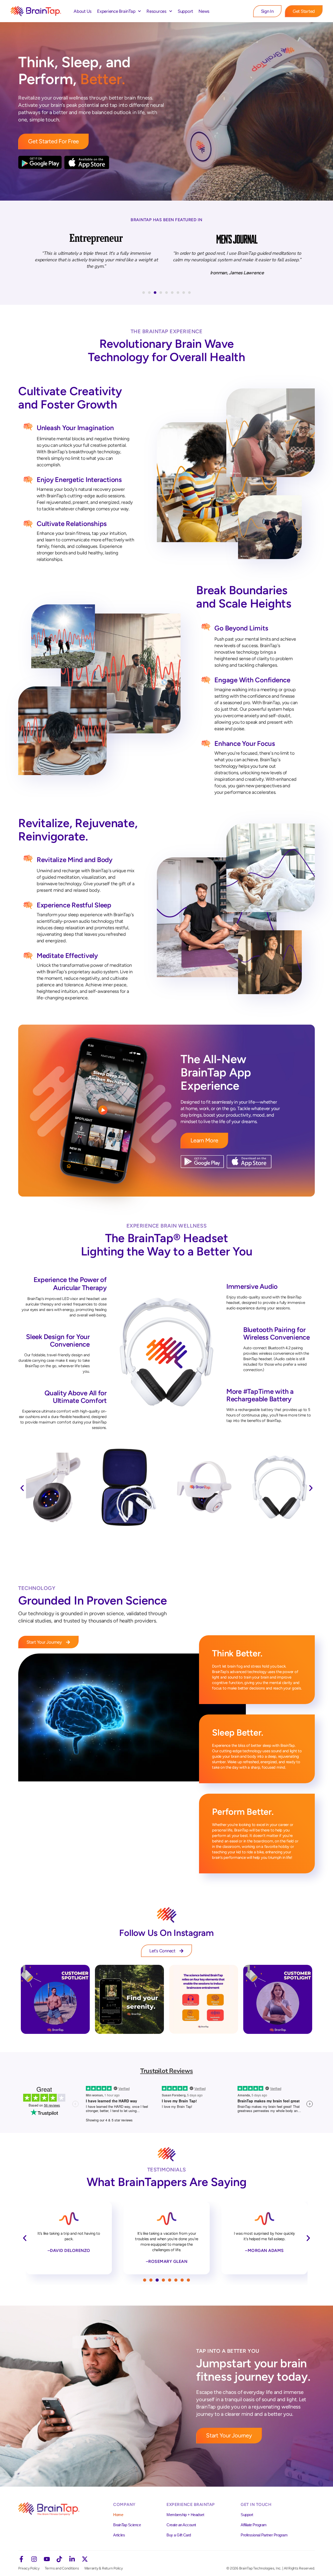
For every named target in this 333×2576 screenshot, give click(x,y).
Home (118, 2515)
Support (185, 11)
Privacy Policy (29, 2568)
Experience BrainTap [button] (116, 11)
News (204, 11)
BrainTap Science (127, 2525)
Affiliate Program (254, 2525)
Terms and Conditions (62, 2568)
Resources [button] (156, 11)
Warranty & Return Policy (104, 2568)
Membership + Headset (185, 2515)
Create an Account (181, 2525)
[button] (144, 293)
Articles (119, 2535)
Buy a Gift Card (179, 2535)
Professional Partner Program (264, 2535)
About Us (83, 11)
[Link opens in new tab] (55, 1999)
